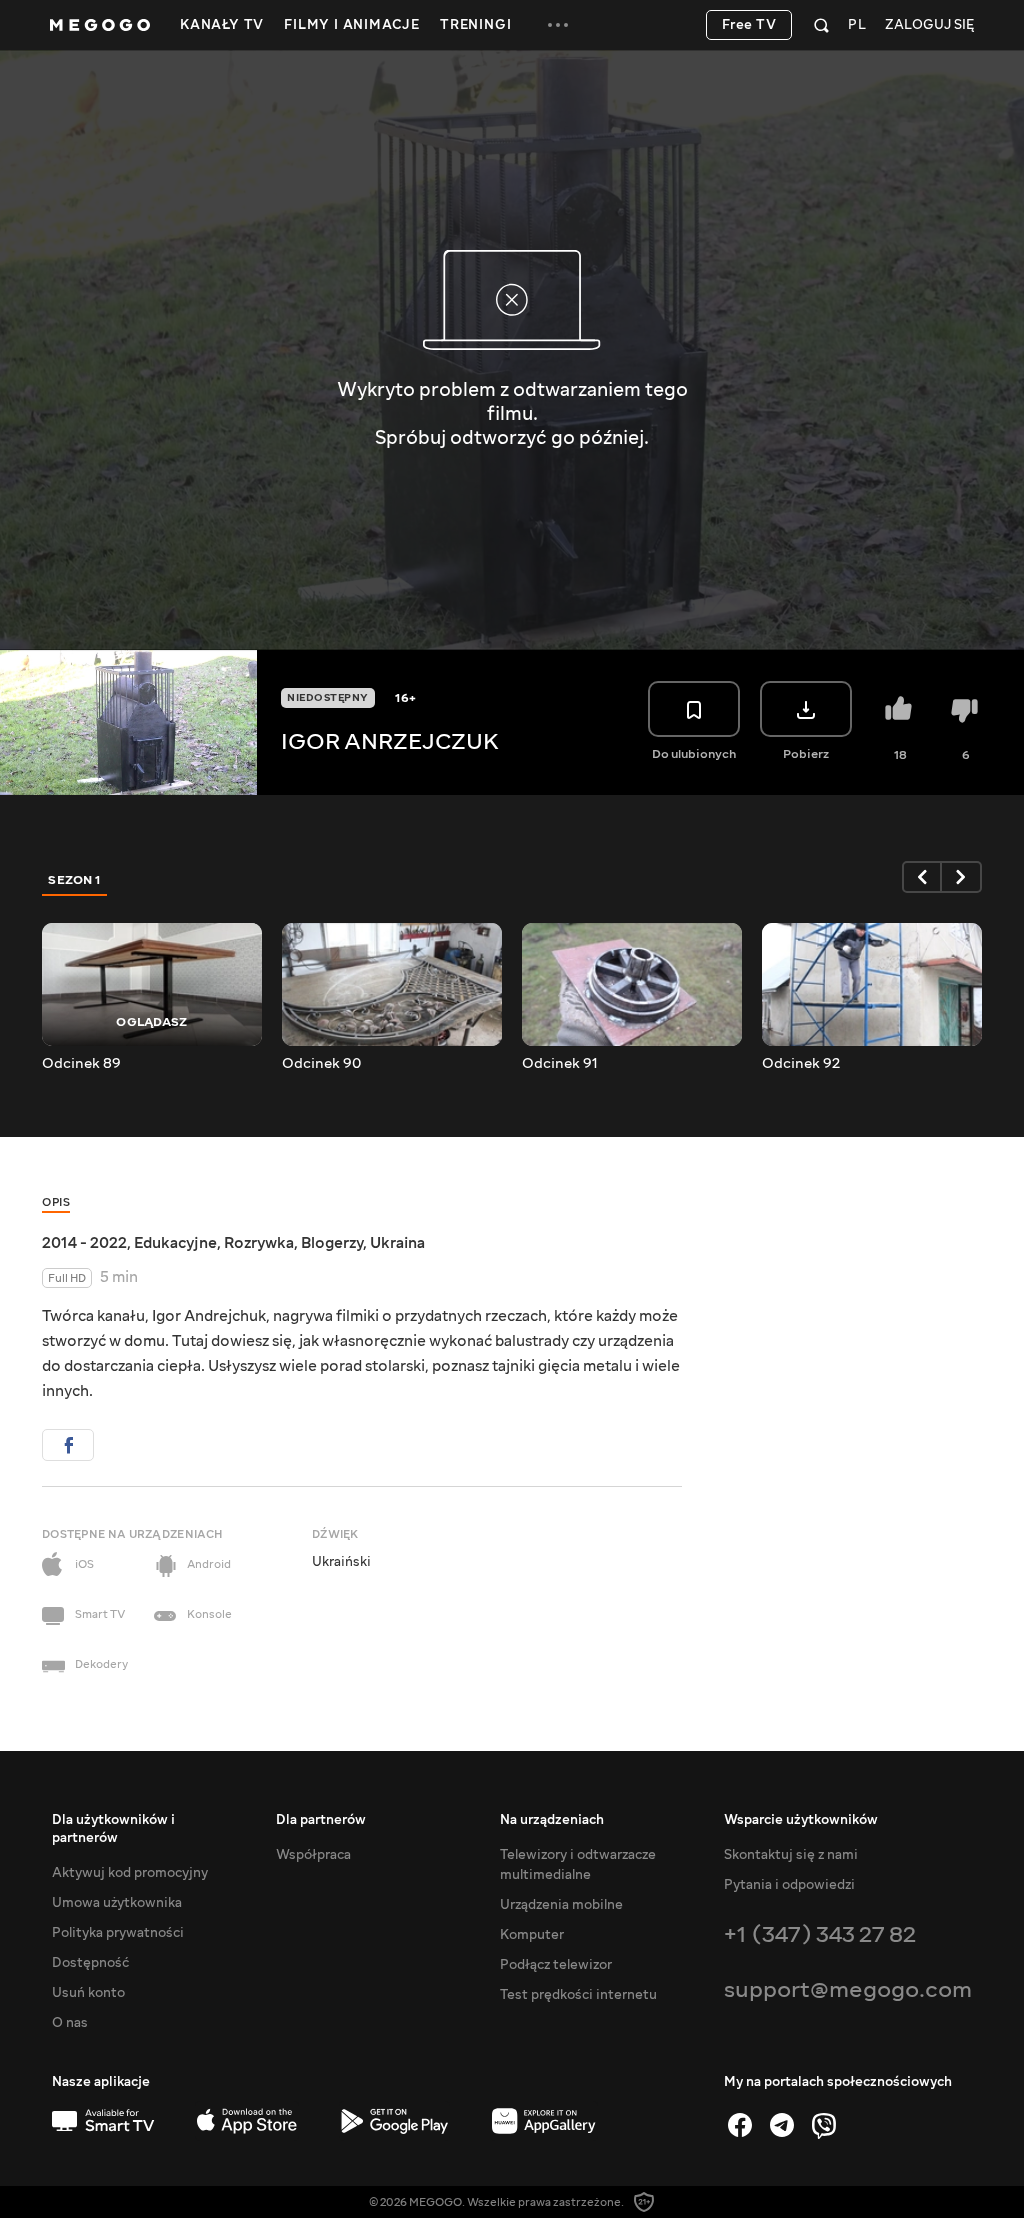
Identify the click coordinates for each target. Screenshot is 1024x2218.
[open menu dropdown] (558, 25)
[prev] (922, 877)
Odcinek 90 (321, 1064)
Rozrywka (259, 1243)
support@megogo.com (848, 1989)
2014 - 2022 (84, 1243)
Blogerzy (332, 1243)
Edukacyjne (175, 1243)
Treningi (475, 25)
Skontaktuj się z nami (791, 1855)
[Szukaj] (821, 25)
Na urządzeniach (552, 1820)
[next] (962, 877)
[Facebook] (740, 2125)
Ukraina (397, 1243)
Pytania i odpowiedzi (789, 1885)
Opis (56, 1202)
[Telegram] (782, 2125)
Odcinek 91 (560, 1064)
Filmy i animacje (352, 25)
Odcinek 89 (81, 1064)
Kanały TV (222, 25)
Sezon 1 (75, 880)
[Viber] (824, 2125)
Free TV (749, 25)
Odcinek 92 (801, 1064)
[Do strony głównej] (100, 25)
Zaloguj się (929, 25)
